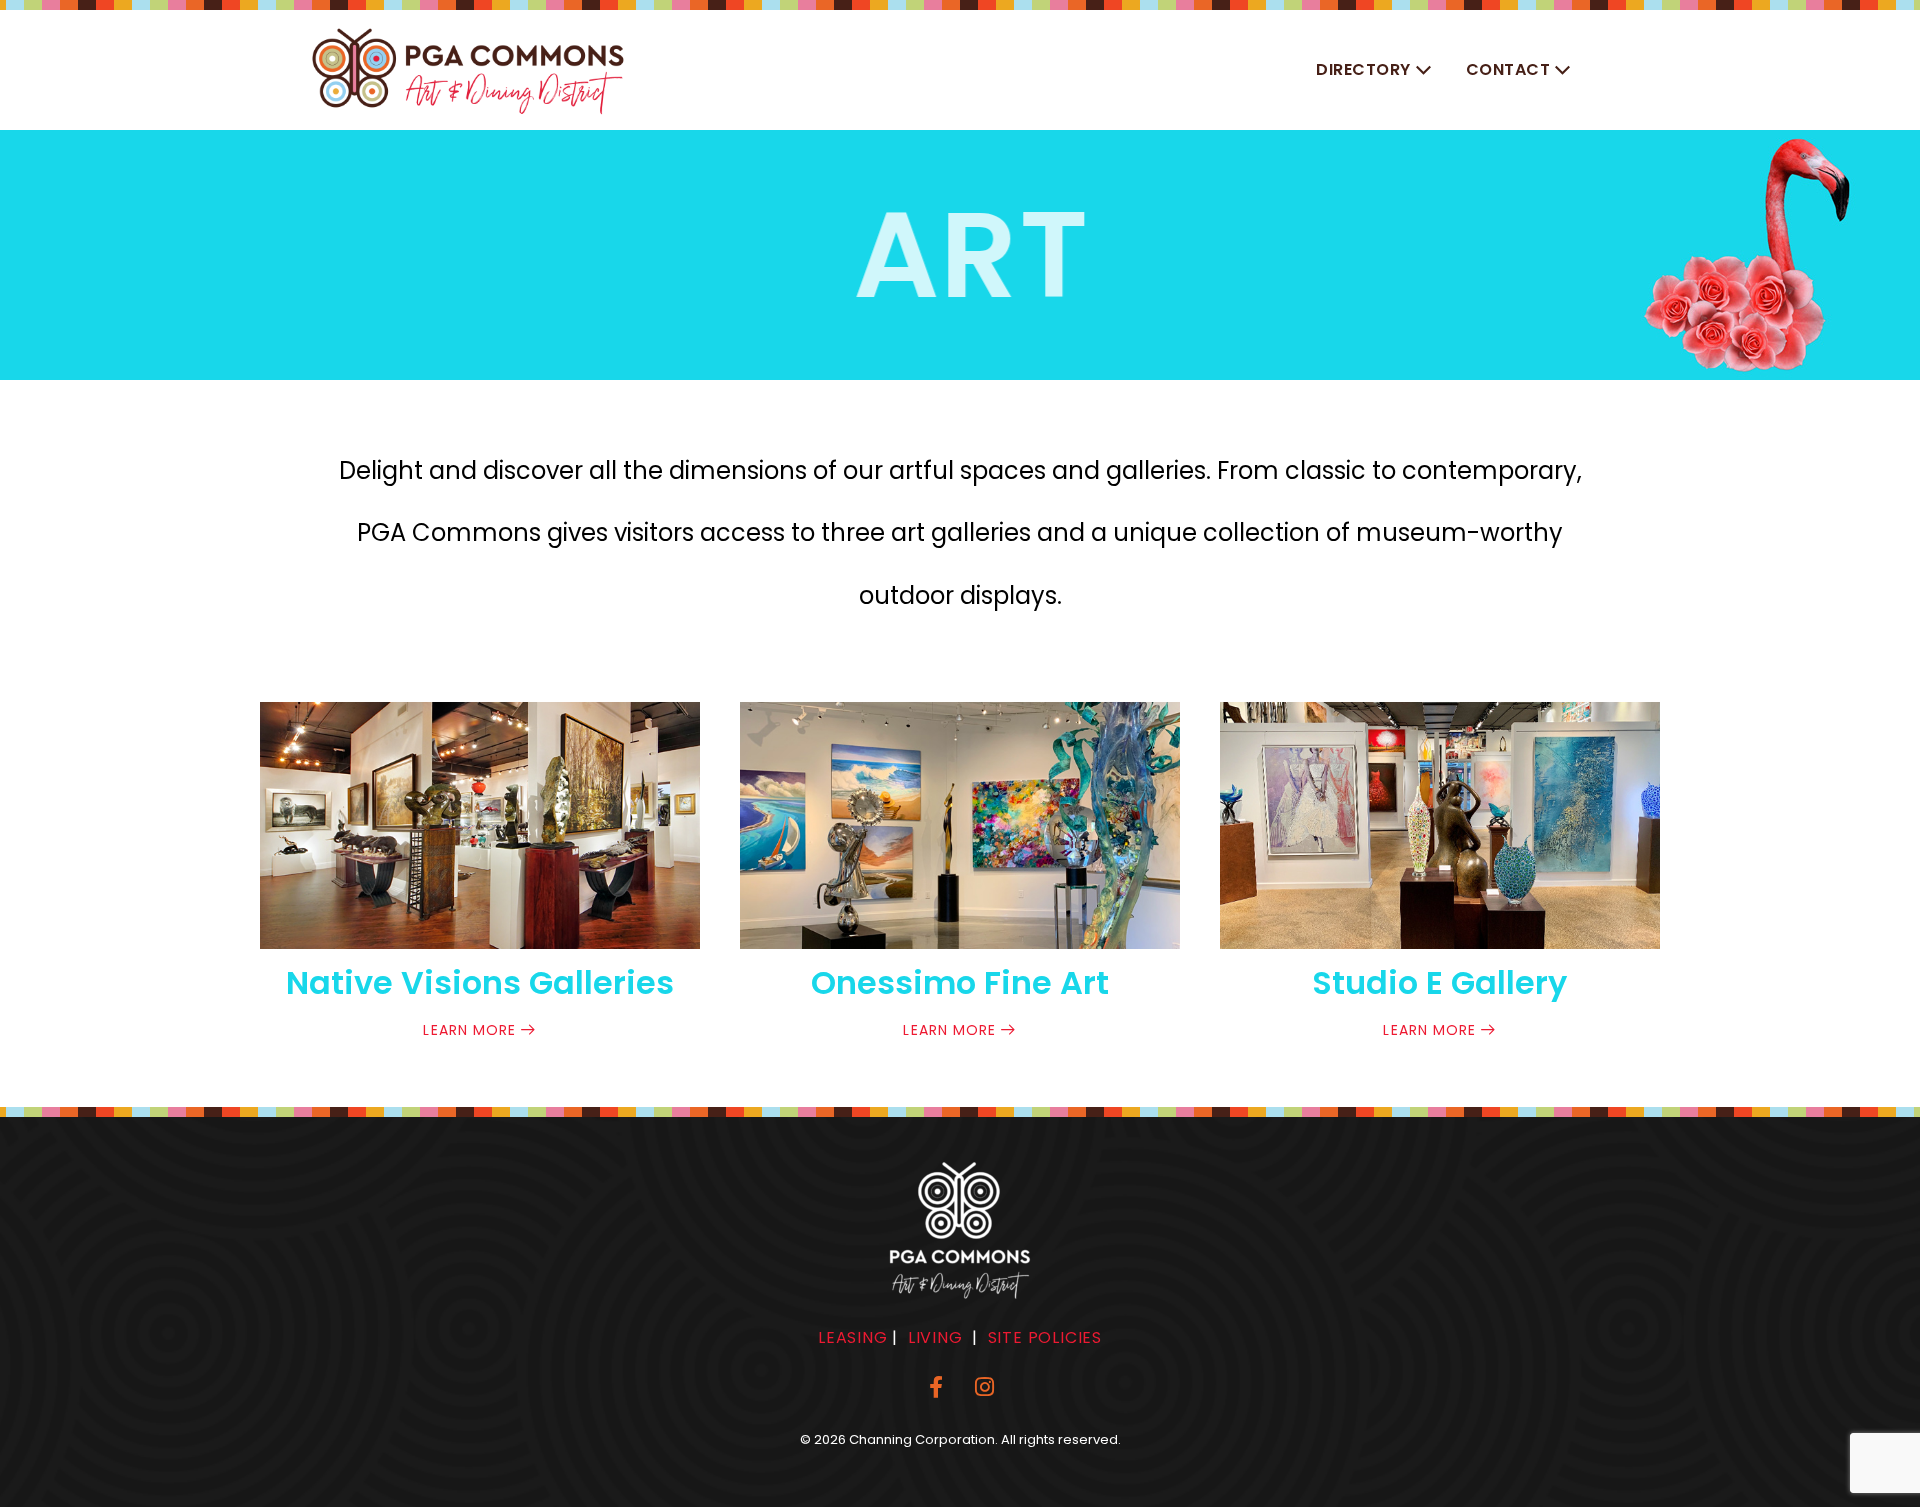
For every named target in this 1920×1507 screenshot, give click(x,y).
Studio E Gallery (1439, 982)
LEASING (853, 1337)
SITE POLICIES (1045, 1337)
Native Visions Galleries (480, 982)
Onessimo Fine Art (960, 982)
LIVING (935, 1337)
